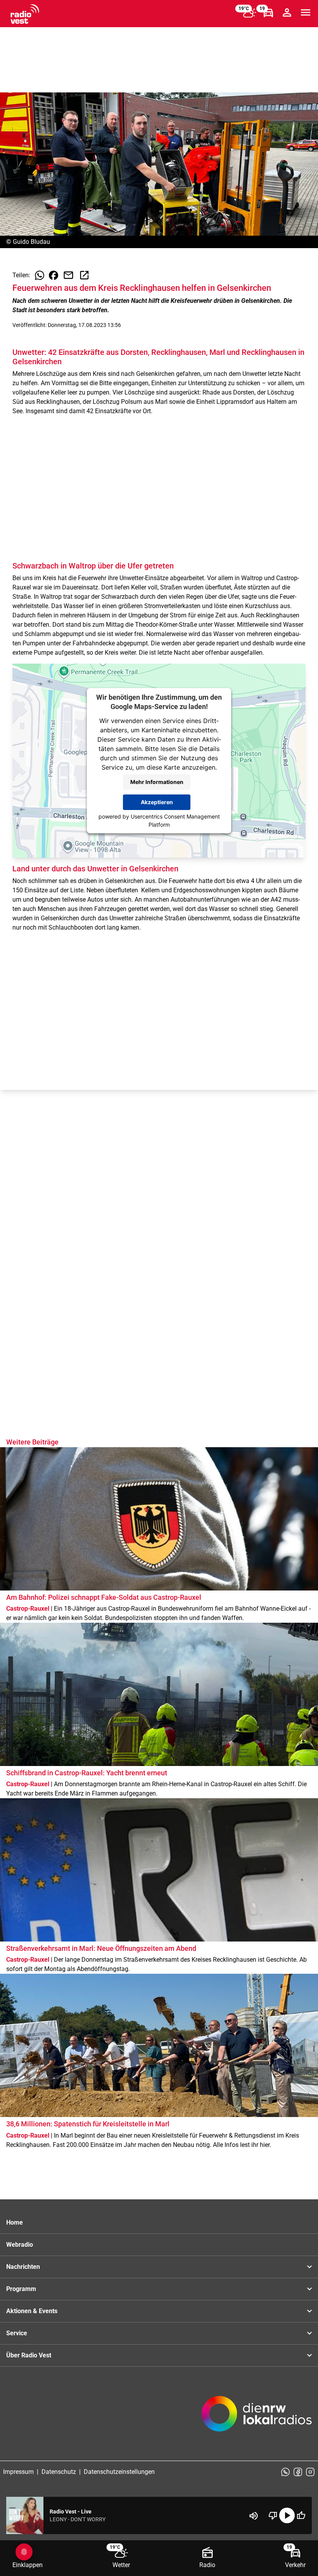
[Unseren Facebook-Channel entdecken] (298, 2472)
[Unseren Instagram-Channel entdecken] (310, 2472)
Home (15, 2222)
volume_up (254, 2516)
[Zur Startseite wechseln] (25, 14)
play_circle (287, 2515)
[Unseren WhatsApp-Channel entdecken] (285, 2472)
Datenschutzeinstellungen (119, 2472)
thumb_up (301, 2515)
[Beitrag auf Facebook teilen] (54, 275)
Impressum (18, 2472)
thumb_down (273, 2515)
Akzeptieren (157, 802)
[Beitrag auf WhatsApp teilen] (40, 275)
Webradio (20, 2245)
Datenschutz (59, 2472)
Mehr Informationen (157, 782)
